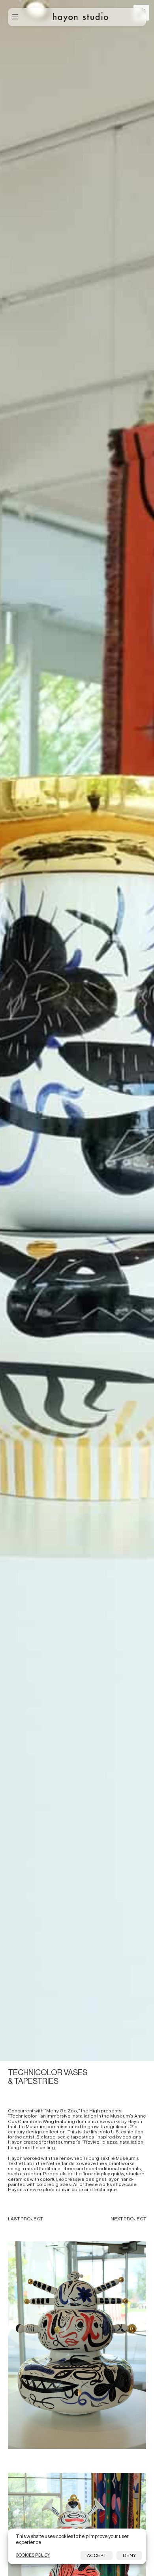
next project (128, 2219)
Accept (97, 2555)
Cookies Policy (33, 2555)
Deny (129, 2555)
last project (25, 2219)
